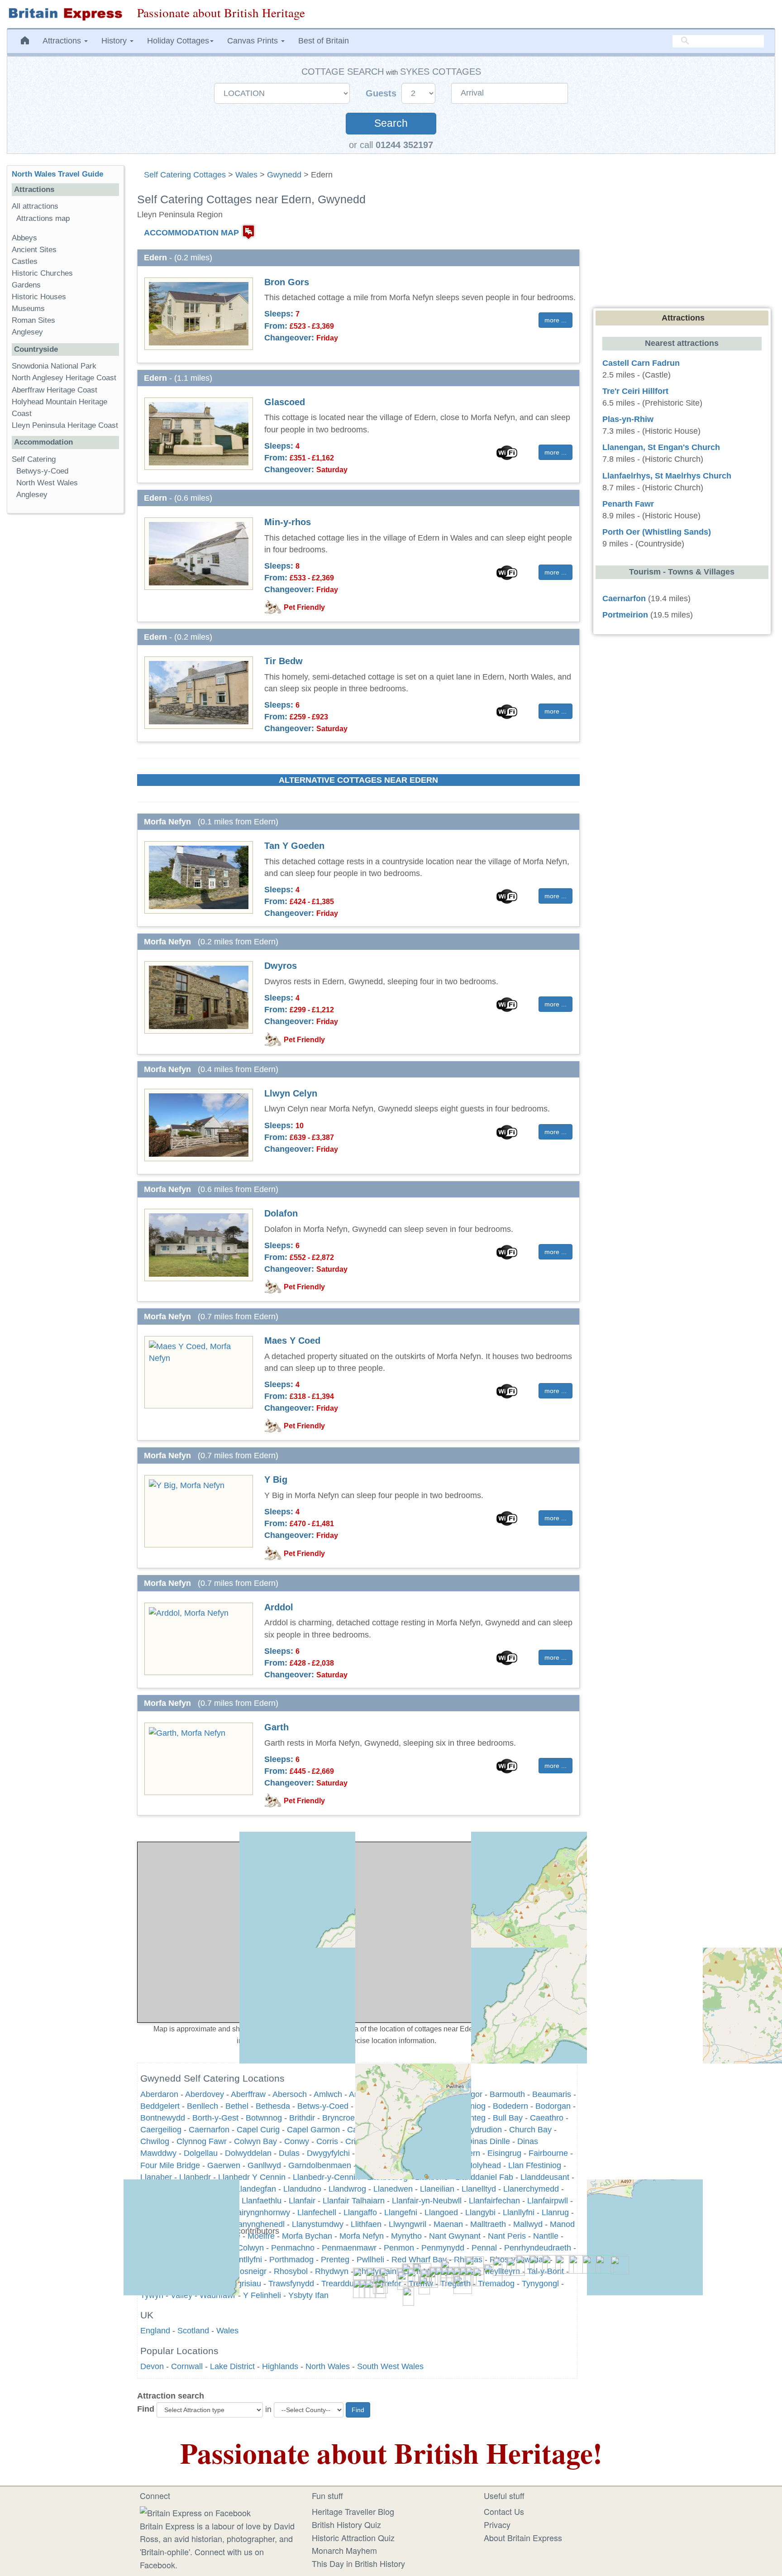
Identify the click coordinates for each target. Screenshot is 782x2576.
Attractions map (43, 218)
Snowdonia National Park (54, 366)
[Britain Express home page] (65, 14)
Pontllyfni (246, 2260)
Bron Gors (287, 282)
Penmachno (293, 2248)
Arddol (279, 1607)
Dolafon (281, 1213)
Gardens (26, 285)
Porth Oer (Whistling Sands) (657, 532)
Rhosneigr (248, 2271)
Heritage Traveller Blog (353, 2511)
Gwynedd (284, 175)
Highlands (280, 2366)
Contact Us (504, 2511)
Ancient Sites (34, 250)
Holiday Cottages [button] (178, 41)
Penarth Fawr (628, 504)
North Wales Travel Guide (57, 174)
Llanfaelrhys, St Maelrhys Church (667, 476)
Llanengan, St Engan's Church (661, 447)
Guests (382, 93)
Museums (28, 309)
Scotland (193, 2331)
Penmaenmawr (349, 2248)
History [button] (115, 41)
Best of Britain (324, 41)
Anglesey (27, 332)
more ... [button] (556, 320)
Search (391, 123)
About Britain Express (523, 2538)
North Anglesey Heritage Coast (64, 378)
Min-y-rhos (288, 522)
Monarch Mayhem (344, 2550)
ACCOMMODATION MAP (191, 233)
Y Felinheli (262, 2295)
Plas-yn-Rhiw (628, 419)
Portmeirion (625, 615)
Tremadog (496, 2284)
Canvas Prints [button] (254, 41)
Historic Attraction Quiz (353, 2538)
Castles (25, 261)
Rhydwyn (332, 2271)
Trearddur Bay (347, 2284)
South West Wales (390, 2366)
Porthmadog (291, 2260)
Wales (246, 175)
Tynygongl (540, 2284)
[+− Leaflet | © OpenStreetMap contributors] (358, 1932)
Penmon (399, 2248)
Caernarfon (624, 599)
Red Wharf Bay (419, 2260)
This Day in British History (358, 2563)
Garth (277, 1727)
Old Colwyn (243, 2248)
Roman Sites (33, 320)
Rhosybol (291, 2271)
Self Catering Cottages (185, 175)
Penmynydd (443, 2248)
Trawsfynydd (291, 2284)
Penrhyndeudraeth (538, 2248)
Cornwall (187, 2366)
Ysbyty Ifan (308, 2295)
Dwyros (281, 966)
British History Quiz (346, 2524)
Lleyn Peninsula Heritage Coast (65, 425)
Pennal (484, 2248)
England (155, 2331)
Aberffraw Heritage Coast (55, 390)
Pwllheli (370, 2260)
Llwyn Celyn (291, 1093)
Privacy (497, 2524)
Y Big (276, 1480)
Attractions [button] (63, 41)
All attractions (35, 206)
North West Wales (47, 483)
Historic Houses (39, 297)
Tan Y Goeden (294, 846)
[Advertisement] (65, 660)
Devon (152, 2366)
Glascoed (285, 402)
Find (146, 2409)
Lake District (232, 2366)
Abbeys (24, 238)
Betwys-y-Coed (42, 471)
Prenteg (335, 2260)
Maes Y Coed (292, 1341)
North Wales (328, 2366)
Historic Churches (42, 273)
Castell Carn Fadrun (641, 363)
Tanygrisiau (241, 2284)
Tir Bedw (284, 661)
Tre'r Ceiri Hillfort (635, 391)
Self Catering (34, 459)
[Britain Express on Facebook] (195, 2511)
